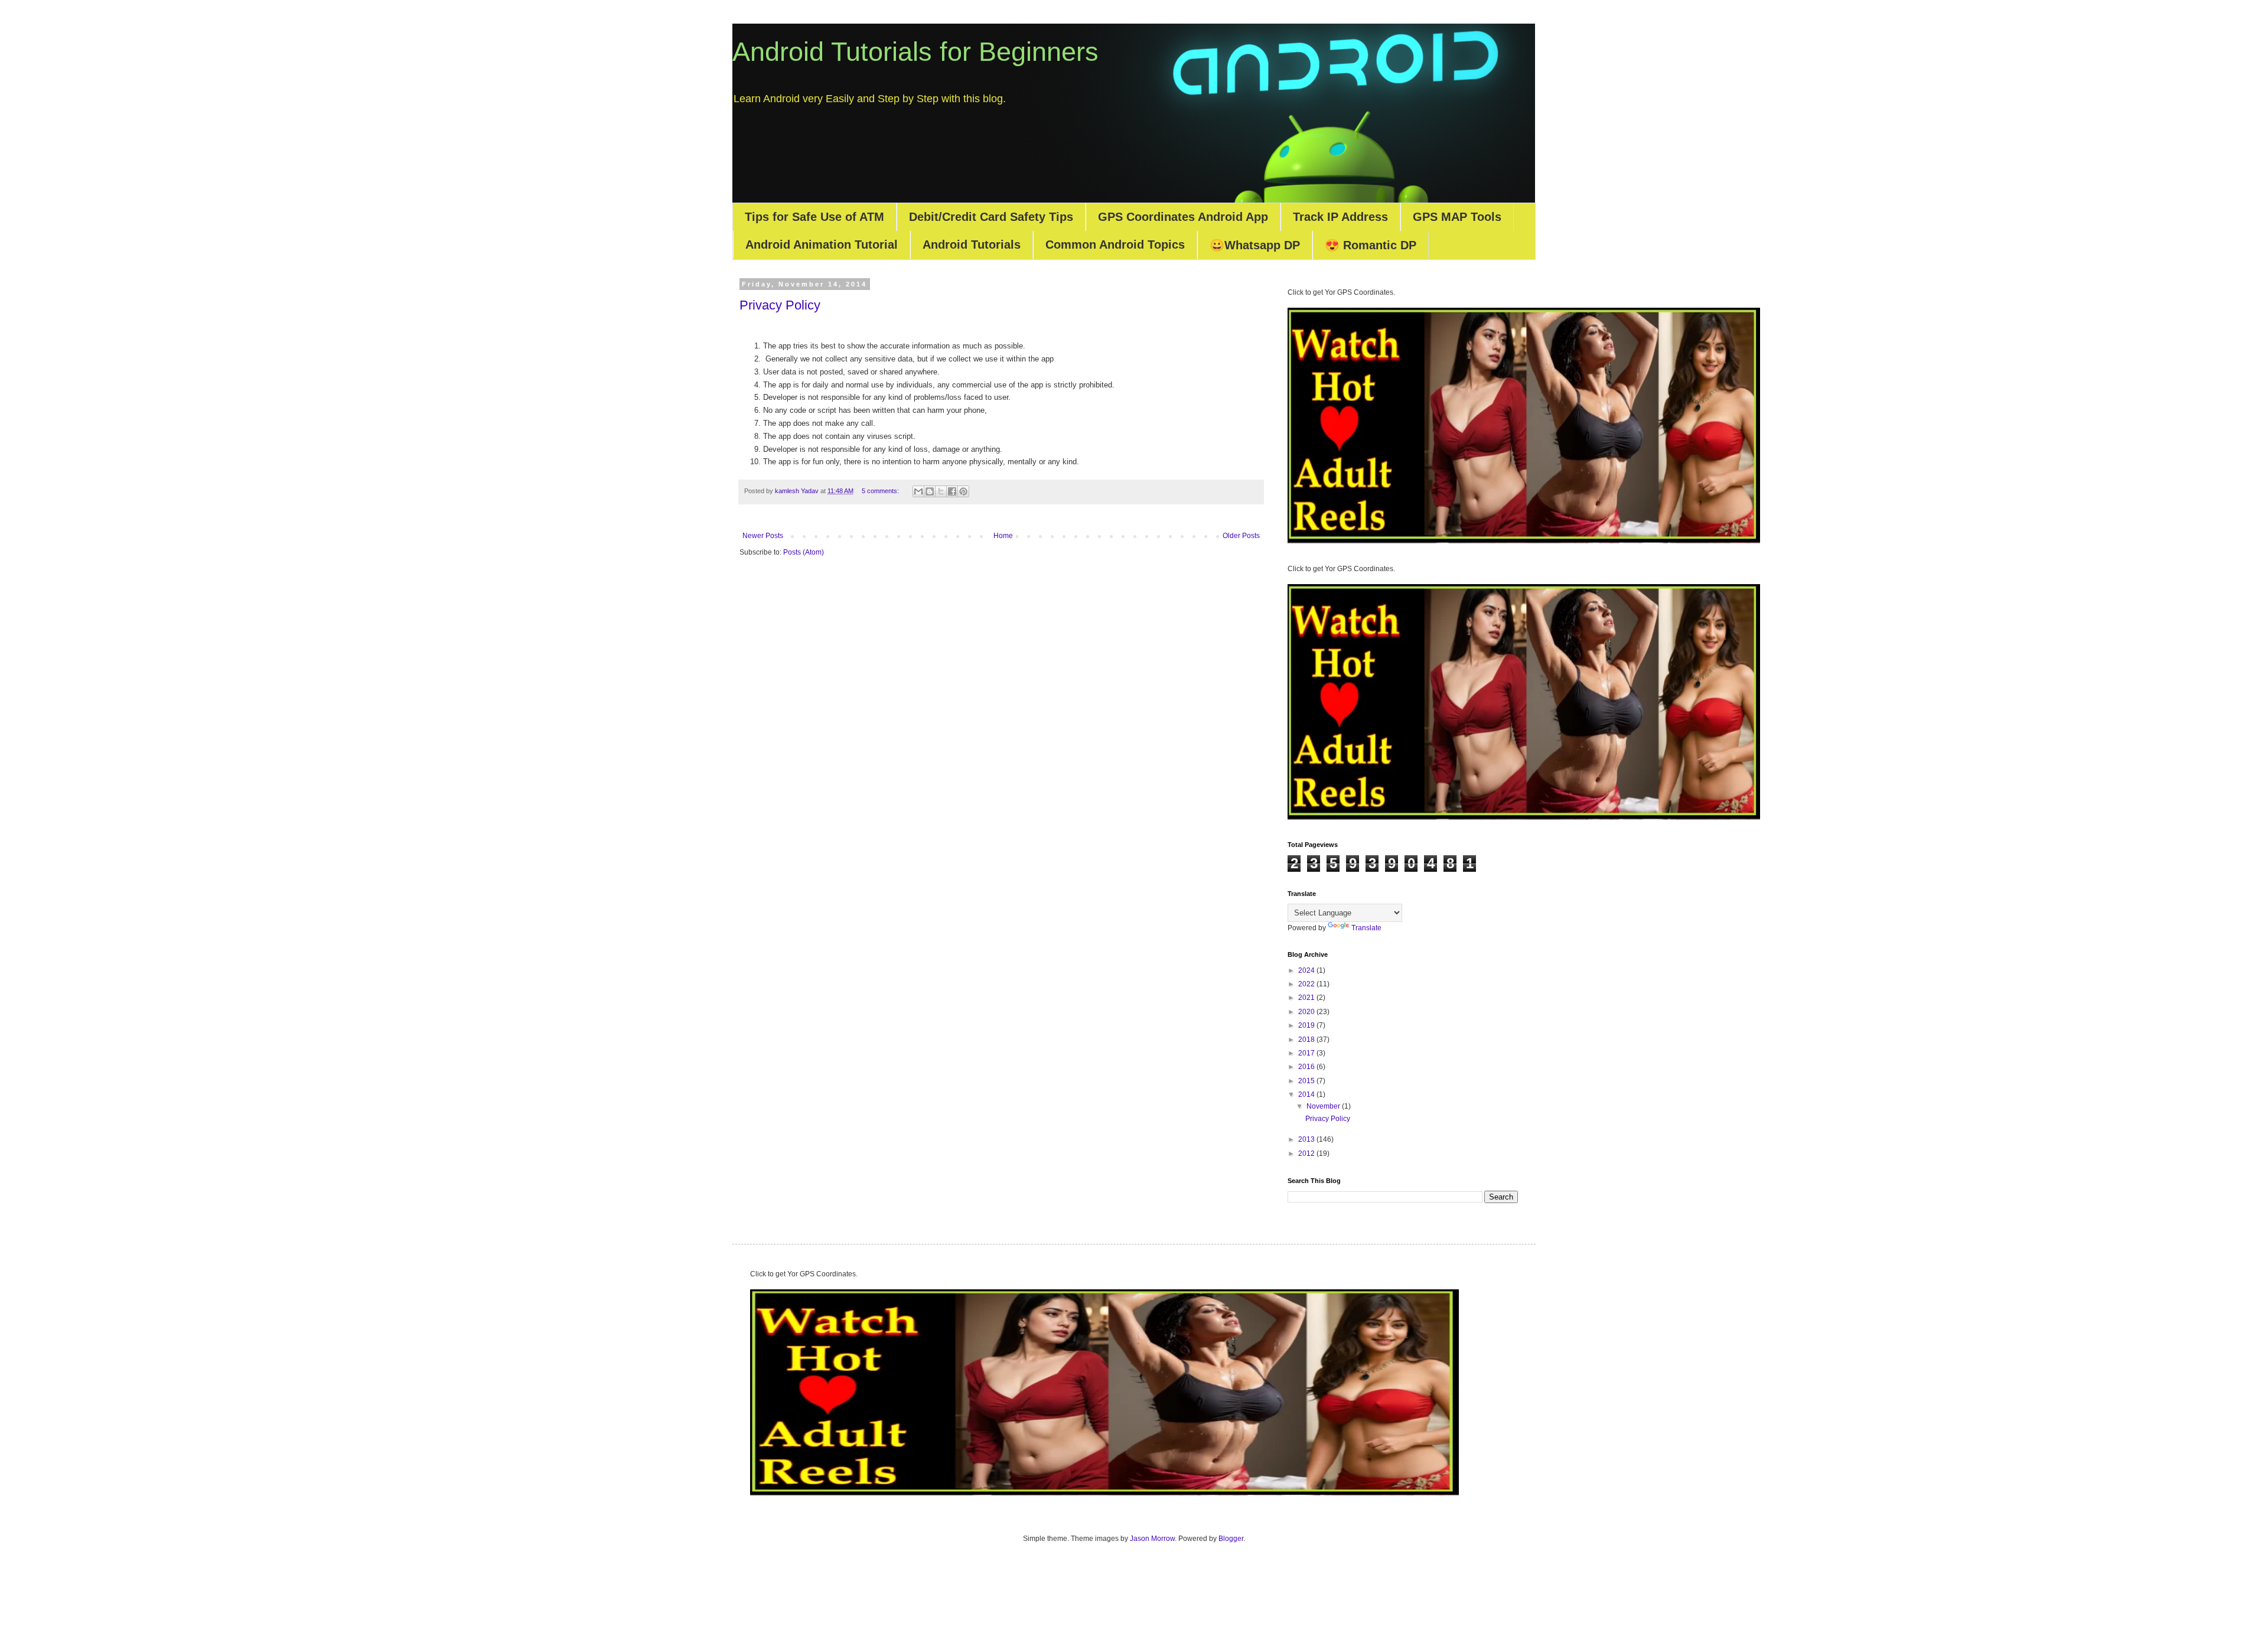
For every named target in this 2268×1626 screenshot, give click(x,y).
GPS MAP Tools (1457, 217)
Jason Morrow (1152, 1539)
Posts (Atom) (804, 552)
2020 (1307, 1012)
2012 (1307, 1153)
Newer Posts (763, 536)
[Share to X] (941, 491)
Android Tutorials (972, 245)
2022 (1307, 984)
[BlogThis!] (930, 491)
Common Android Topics (1115, 245)
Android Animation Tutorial (822, 245)
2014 (1307, 1094)
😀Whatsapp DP (1255, 245)
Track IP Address (1340, 217)
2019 (1307, 1025)
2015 (1307, 1081)
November (1324, 1106)
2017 (1307, 1053)
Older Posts (1241, 536)
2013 (1307, 1139)
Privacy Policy (780, 305)
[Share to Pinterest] (963, 491)
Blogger (1231, 1539)
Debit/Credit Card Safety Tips (991, 217)
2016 (1307, 1067)
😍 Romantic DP (1371, 245)
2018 (1307, 1040)
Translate (1366, 928)
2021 (1307, 998)
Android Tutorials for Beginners (915, 52)
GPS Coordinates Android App (1183, 217)
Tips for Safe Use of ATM (814, 217)
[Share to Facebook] (952, 491)
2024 (1307, 970)
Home (1003, 536)
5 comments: (881, 491)
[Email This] (918, 491)
